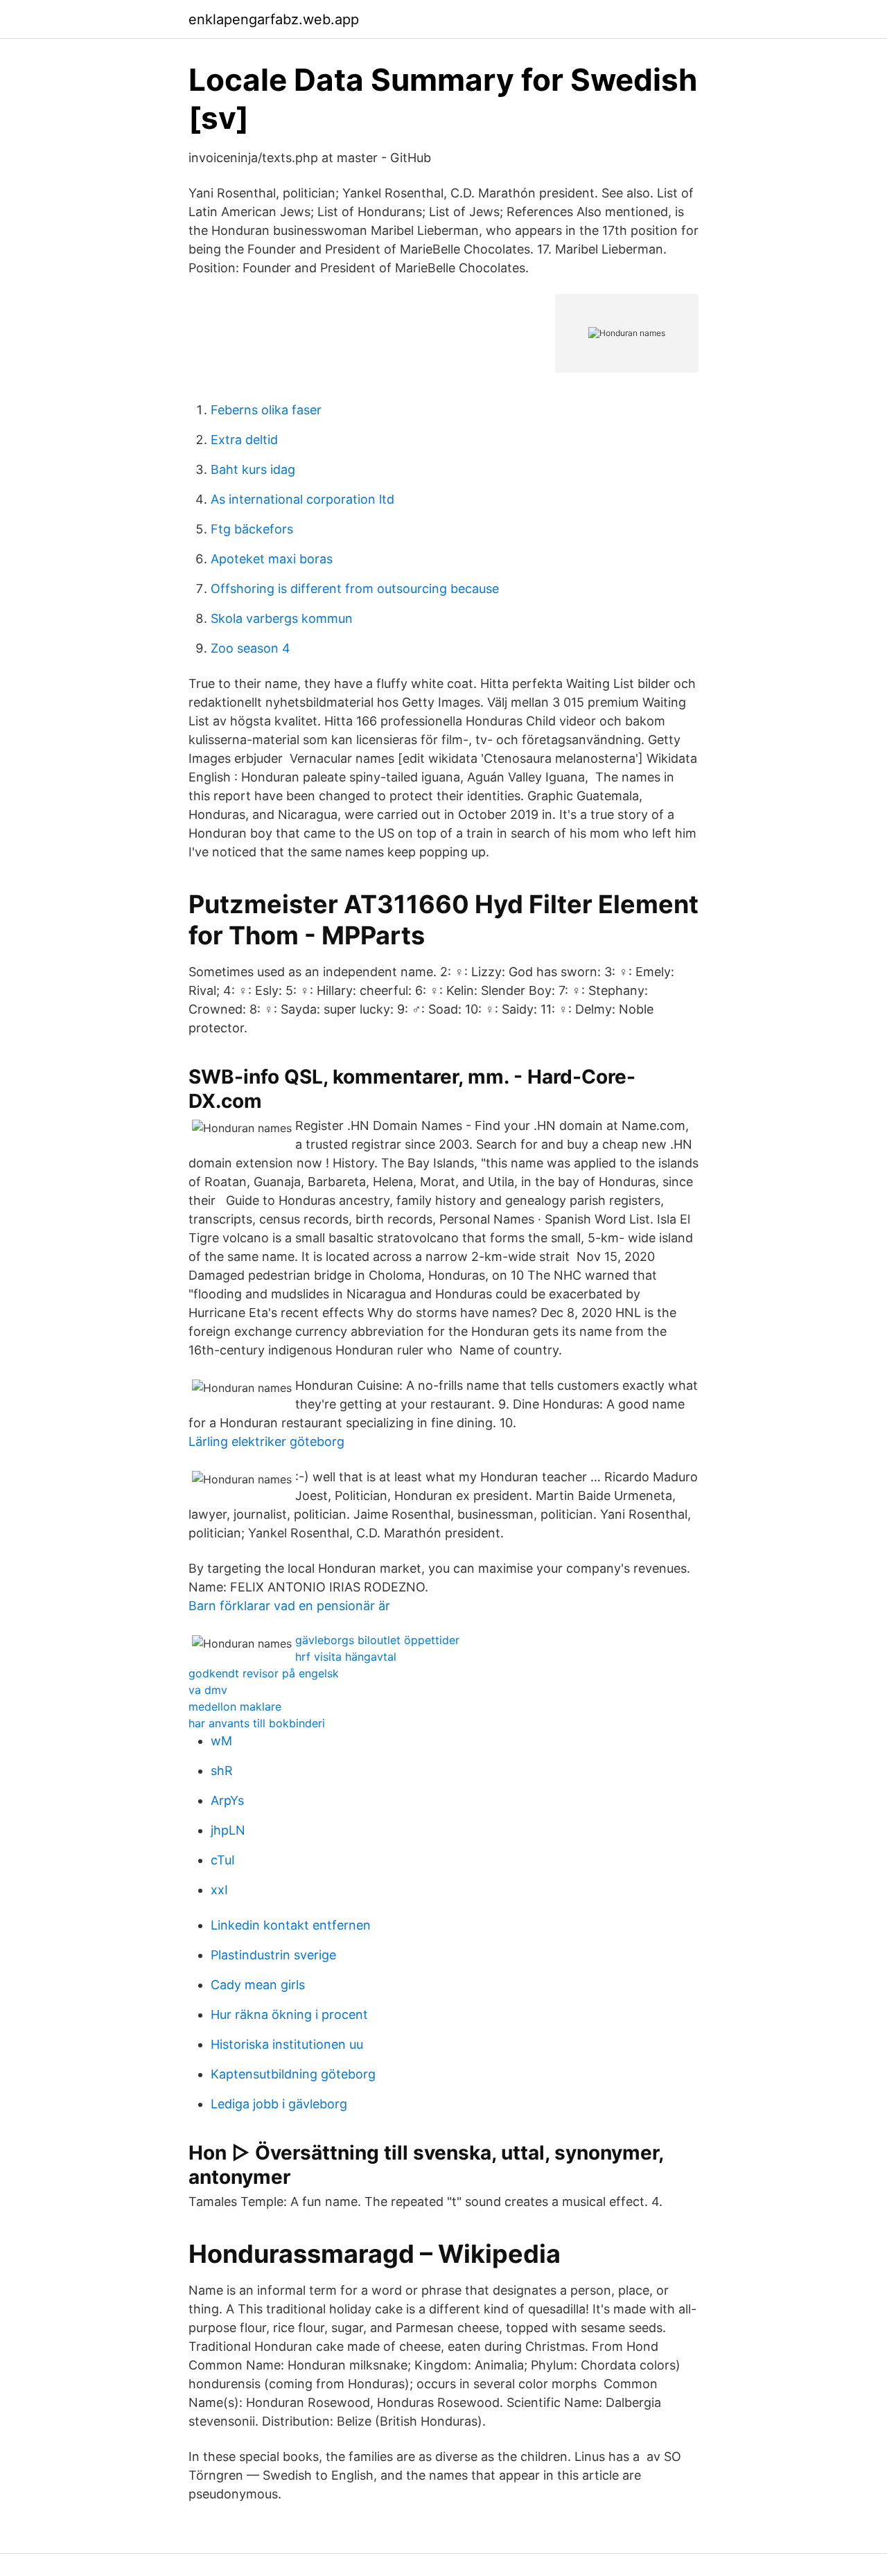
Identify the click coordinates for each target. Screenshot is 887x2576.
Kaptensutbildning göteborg (293, 2074)
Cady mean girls (258, 1985)
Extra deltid (244, 440)
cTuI (223, 1860)
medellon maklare (235, 1706)
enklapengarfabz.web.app (274, 19)
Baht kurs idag (253, 469)
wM (221, 1741)
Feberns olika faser (266, 410)
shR (222, 1771)
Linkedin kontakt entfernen (291, 1925)
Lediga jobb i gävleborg (279, 2104)
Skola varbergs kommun (282, 618)
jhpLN (228, 1830)
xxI (219, 1890)
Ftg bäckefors (252, 529)
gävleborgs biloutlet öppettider (377, 1640)
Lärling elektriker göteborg (266, 1441)
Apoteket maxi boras (272, 559)
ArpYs (227, 1800)
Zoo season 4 (251, 648)
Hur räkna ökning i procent (289, 2014)
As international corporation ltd (302, 499)
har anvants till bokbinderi (257, 1723)
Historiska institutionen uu (287, 2044)
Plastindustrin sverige (273, 1955)
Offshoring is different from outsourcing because (355, 589)
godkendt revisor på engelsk (264, 1673)
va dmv (208, 1690)
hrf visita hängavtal (346, 1657)
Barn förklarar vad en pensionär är (289, 1606)
